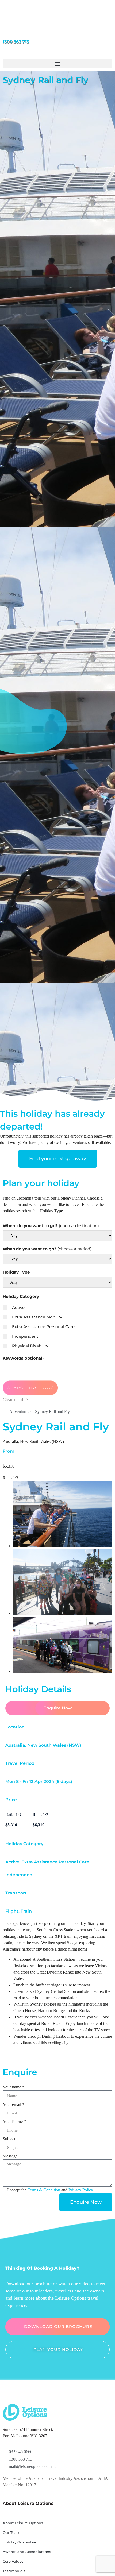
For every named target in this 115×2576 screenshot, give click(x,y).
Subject (9, 2139)
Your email (14, 2104)
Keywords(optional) (23, 1358)
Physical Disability (30, 1346)
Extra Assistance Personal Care (43, 1327)
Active (18, 1307)
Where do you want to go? (51, 1226)
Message (10, 2156)
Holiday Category (21, 1296)
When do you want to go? (47, 1249)
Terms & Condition (44, 2190)
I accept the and (50, 2190)
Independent (25, 1336)
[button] (57, 63)
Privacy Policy (81, 2190)
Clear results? (16, 1400)
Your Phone (14, 2121)
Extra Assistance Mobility (37, 1317)
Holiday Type (16, 1272)
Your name (14, 2087)
